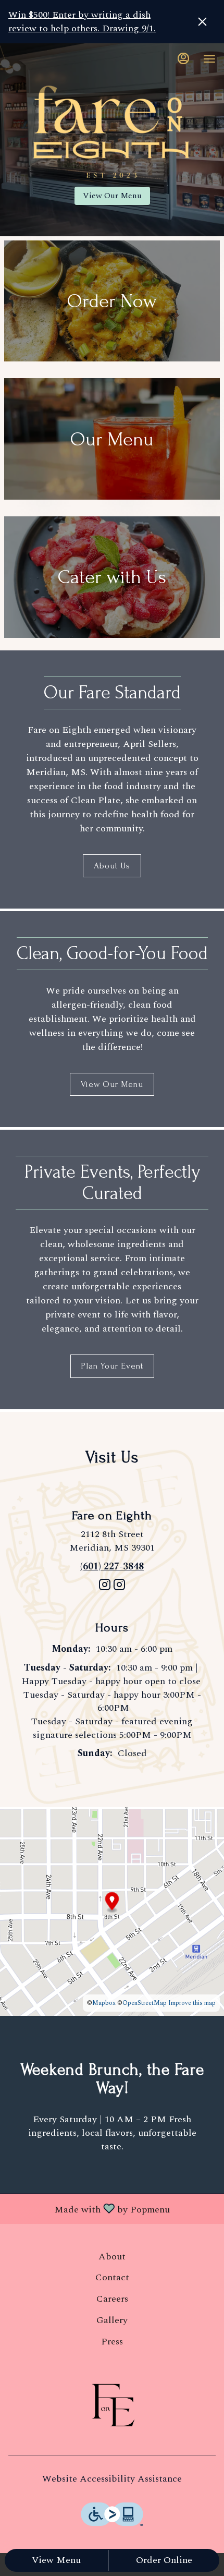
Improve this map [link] (192, 2003)
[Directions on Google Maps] (112, 1911)
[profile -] (183, 58)
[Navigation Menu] (209, 59)
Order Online (164, 2560)
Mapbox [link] (104, 2003)
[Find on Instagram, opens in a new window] (105, 1589)
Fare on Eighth (112, 2405)
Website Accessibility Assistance (112, 2479)
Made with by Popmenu (89, 2208)
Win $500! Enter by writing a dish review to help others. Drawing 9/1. (82, 22)
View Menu (56, 2560)
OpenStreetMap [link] (145, 2003)
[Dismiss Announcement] (202, 22)
